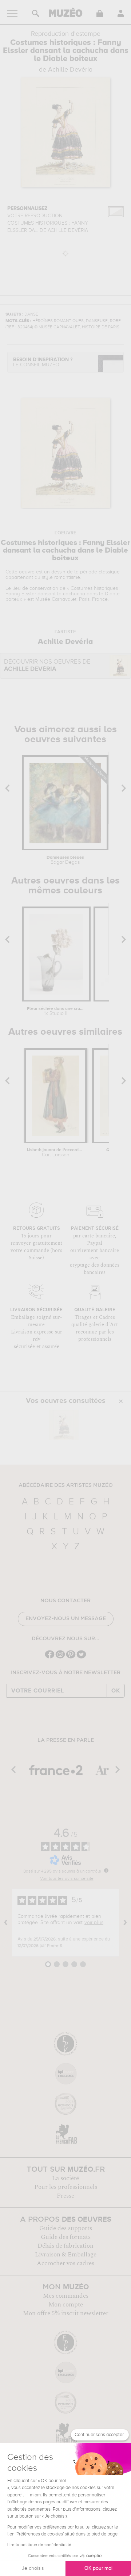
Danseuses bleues (65, 860)
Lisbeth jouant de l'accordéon (55, 1153)
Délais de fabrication (65, 2246)
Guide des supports (66, 2228)
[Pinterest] (71, 1658)
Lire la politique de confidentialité (39, 2545)
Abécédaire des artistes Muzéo (66, 1485)
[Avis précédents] (6, 1923)
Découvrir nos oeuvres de (47, 666)
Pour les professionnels (66, 2187)
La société (65, 2178)
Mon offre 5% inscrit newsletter (66, 2313)
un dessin (55, 572)
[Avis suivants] (125, 1923)
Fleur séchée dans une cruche (56, 1011)
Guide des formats (66, 2237)
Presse (65, 2196)
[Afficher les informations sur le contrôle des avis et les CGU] (106, 1870)
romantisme (67, 577)
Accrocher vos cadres (65, 2263)
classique (109, 572)
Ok (116, 1691)
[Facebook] (50, 1658)
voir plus (94, 1923)
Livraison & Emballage (66, 2255)
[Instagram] (60, 1658)
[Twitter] (81, 1658)
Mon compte (66, 2305)
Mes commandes (66, 2296)
